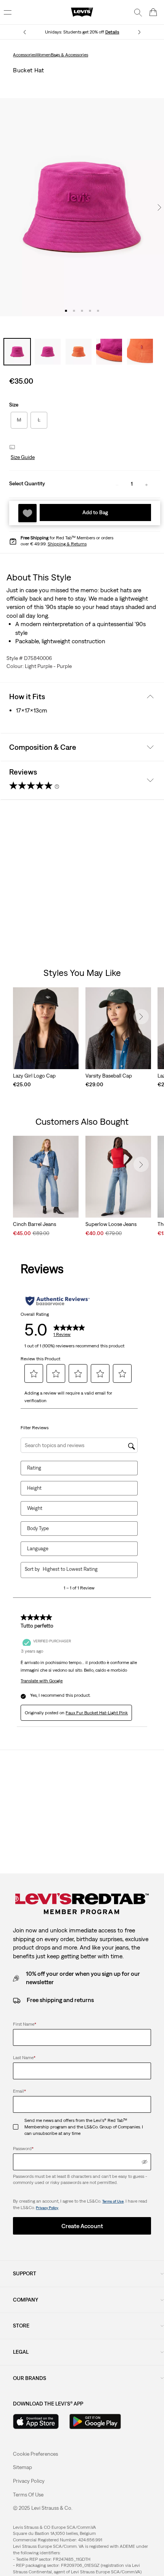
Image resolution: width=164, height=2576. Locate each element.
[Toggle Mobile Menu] (8, 12)
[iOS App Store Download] (36, 2421)
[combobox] (84, 1569)
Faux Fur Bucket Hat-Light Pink (97, 1713)
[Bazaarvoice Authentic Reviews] (57, 1301)
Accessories (24, 55)
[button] (22, 457)
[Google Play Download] (95, 2421)
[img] (145, 2162)
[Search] (138, 12)
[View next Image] (159, 207)
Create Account (82, 2226)
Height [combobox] (34, 1488)
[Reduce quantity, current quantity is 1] (117, 484)
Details (112, 32)
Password (23, 2149)
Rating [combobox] (34, 1468)
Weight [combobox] (35, 1508)
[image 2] (74, 311)
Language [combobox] (38, 1549)
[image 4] (90, 311)
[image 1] (66, 311)
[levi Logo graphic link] (82, 12)
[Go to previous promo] (25, 32)
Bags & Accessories (69, 55)
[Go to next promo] (139, 32)
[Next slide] (141, 1017)
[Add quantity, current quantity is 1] (146, 484)
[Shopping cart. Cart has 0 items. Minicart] (153, 12)
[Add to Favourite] (27, 513)
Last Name (24, 2058)
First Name (25, 2024)
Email (19, 2091)
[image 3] (82, 311)
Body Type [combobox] (38, 1528)
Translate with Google (42, 1681)
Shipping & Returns (67, 544)
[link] (23, 2467)
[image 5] (98, 311)
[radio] (19, 420)
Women (43, 55)
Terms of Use (113, 2201)
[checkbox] (19, 2127)
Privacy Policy (47, 2208)
